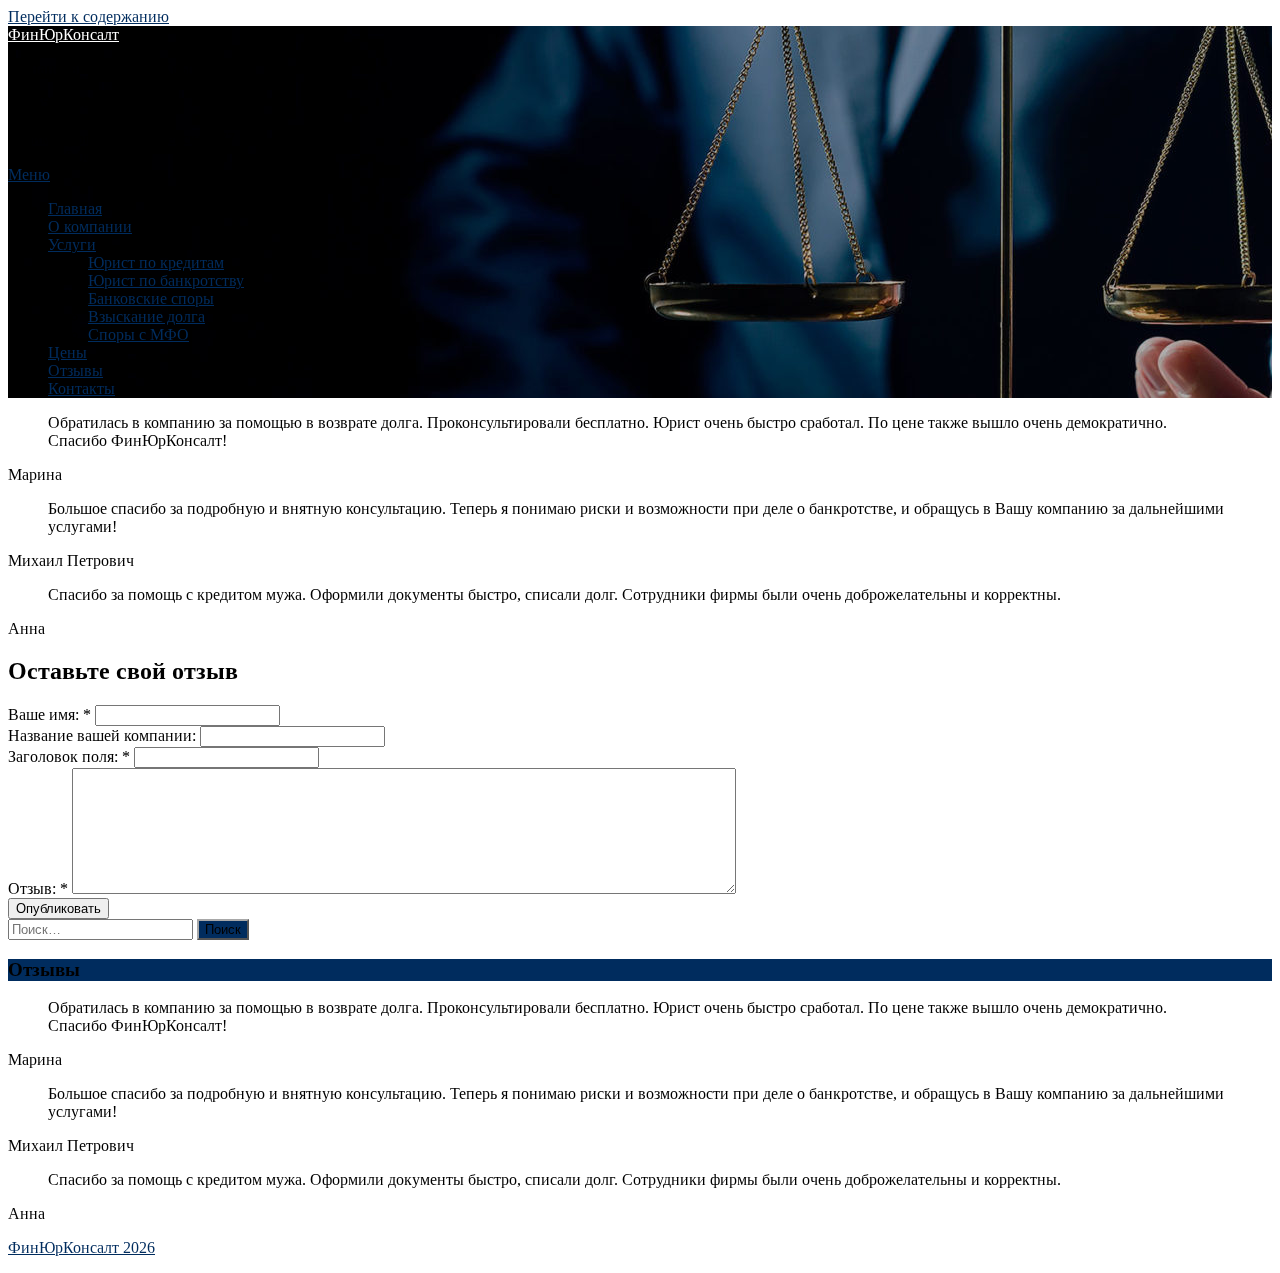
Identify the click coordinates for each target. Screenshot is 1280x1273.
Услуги (72, 244)
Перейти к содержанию (88, 16)
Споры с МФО (138, 334)
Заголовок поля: (71, 756)
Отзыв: (40, 888)
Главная (75, 208)
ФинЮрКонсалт (63, 34)
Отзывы (75, 370)
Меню (29, 174)
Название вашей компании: (102, 735)
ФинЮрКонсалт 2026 (81, 1247)
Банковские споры (151, 298)
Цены (67, 352)
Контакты (81, 388)
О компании (90, 226)
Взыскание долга (146, 316)
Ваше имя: (51, 714)
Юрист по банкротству (166, 280)
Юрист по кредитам (156, 262)
